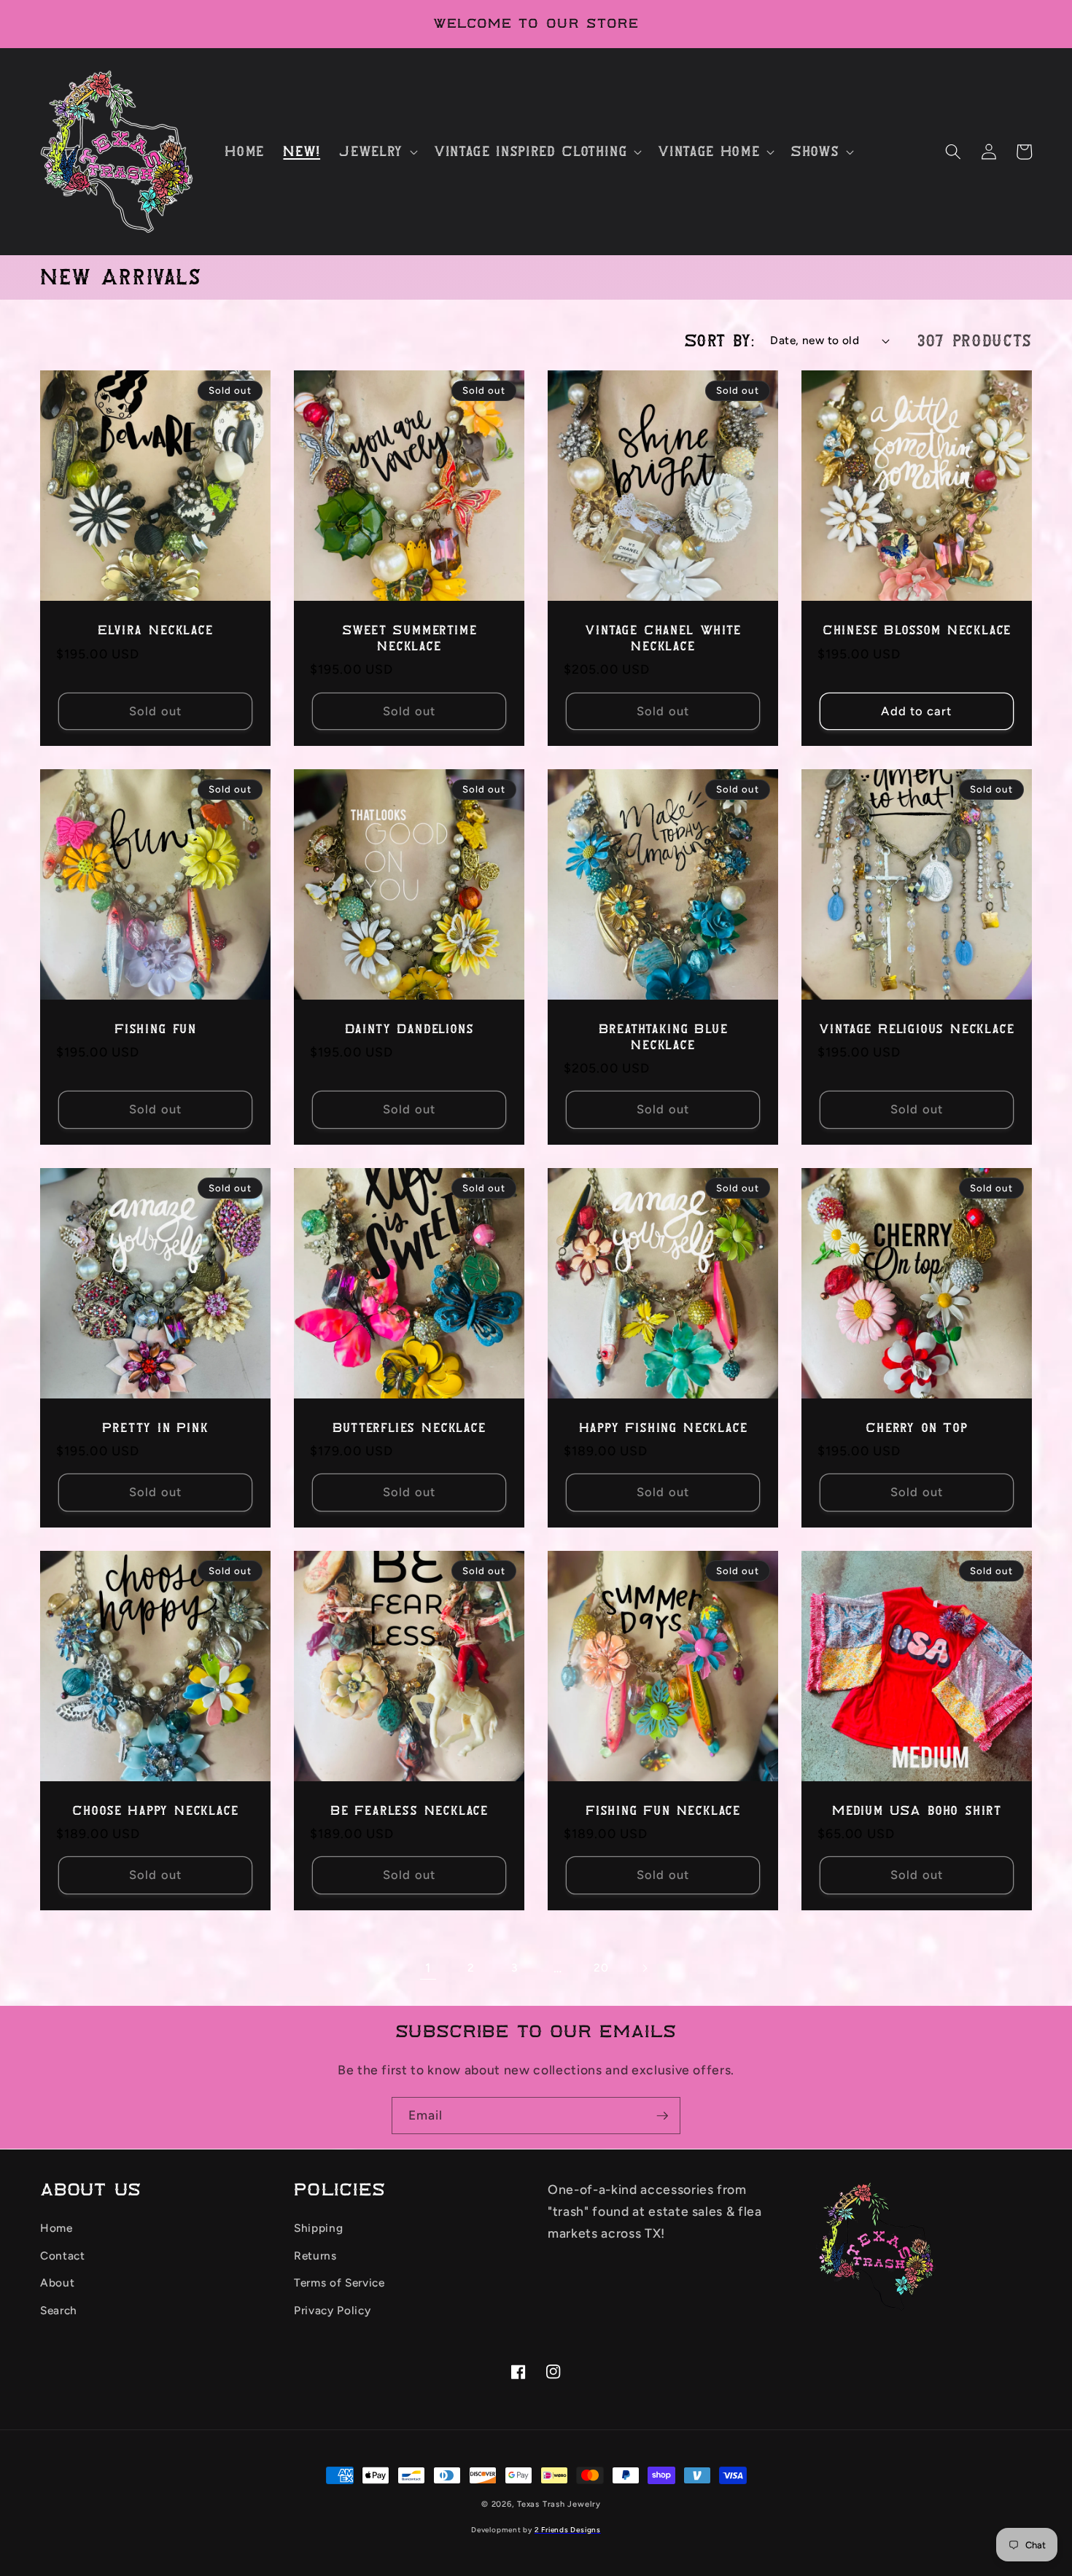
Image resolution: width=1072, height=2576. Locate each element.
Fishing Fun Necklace (663, 1811)
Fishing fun (155, 1029)
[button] (377, 152)
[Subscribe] (662, 2116)
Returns (315, 2256)
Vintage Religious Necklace (916, 1029)
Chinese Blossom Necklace (917, 630)
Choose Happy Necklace (155, 1811)
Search (59, 2310)
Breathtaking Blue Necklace (663, 1037)
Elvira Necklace (155, 630)
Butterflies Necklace (409, 1428)
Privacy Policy (332, 2310)
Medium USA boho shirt (917, 1811)
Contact (63, 2256)
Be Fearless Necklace (409, 1811)
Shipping (318, 2228)
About (57, 2283)
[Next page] (644, 1968)
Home (57, 2228)
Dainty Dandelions (409, 1029)
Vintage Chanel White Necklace (663, 638)
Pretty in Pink (155, 1428)
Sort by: (719, 341)
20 (601, 1968)
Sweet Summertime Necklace (409, 638)
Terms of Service (339, 2283)
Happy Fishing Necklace (663, 1428)
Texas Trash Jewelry (559, 2504)
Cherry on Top (917, 1428)
